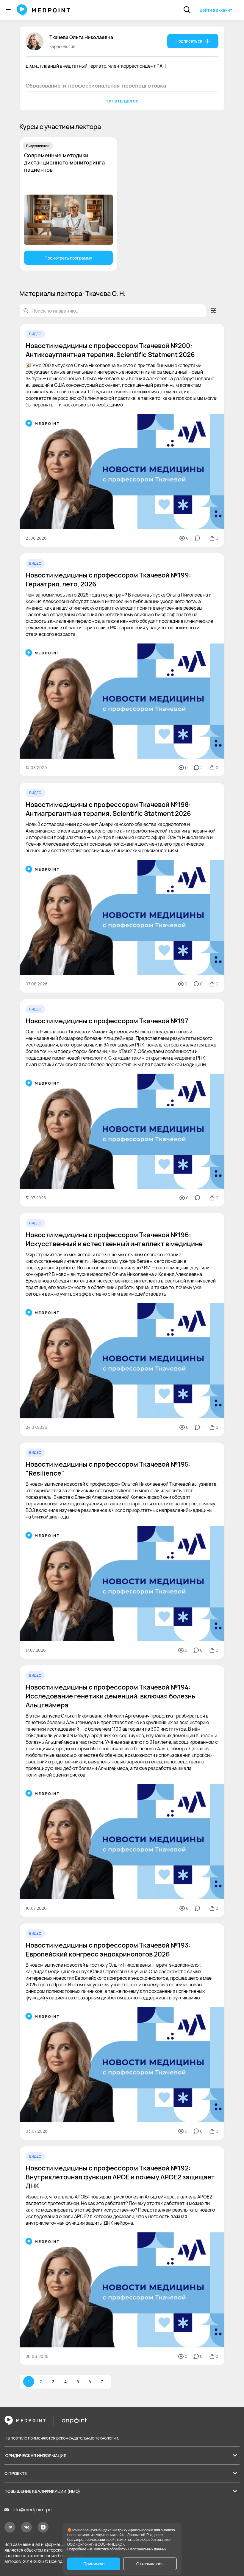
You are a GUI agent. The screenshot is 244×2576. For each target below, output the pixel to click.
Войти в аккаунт (216, 10)
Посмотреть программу (68, 258)
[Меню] (8, 10)
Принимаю (94, 2564)
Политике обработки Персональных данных (129, 2549)
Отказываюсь (150, 2564)
